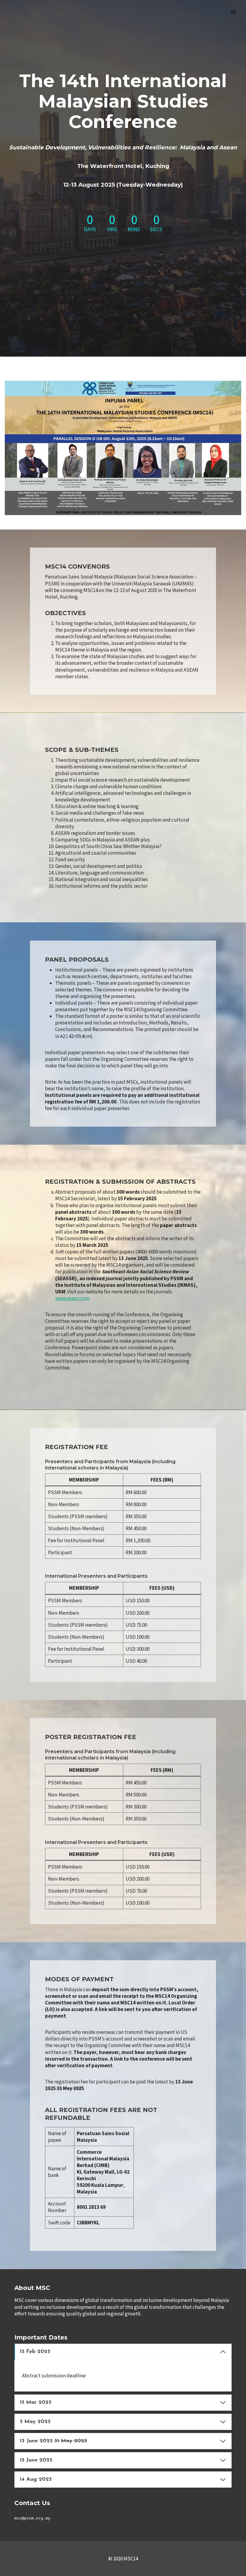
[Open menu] (233, 12)
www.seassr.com (72, 1298)
